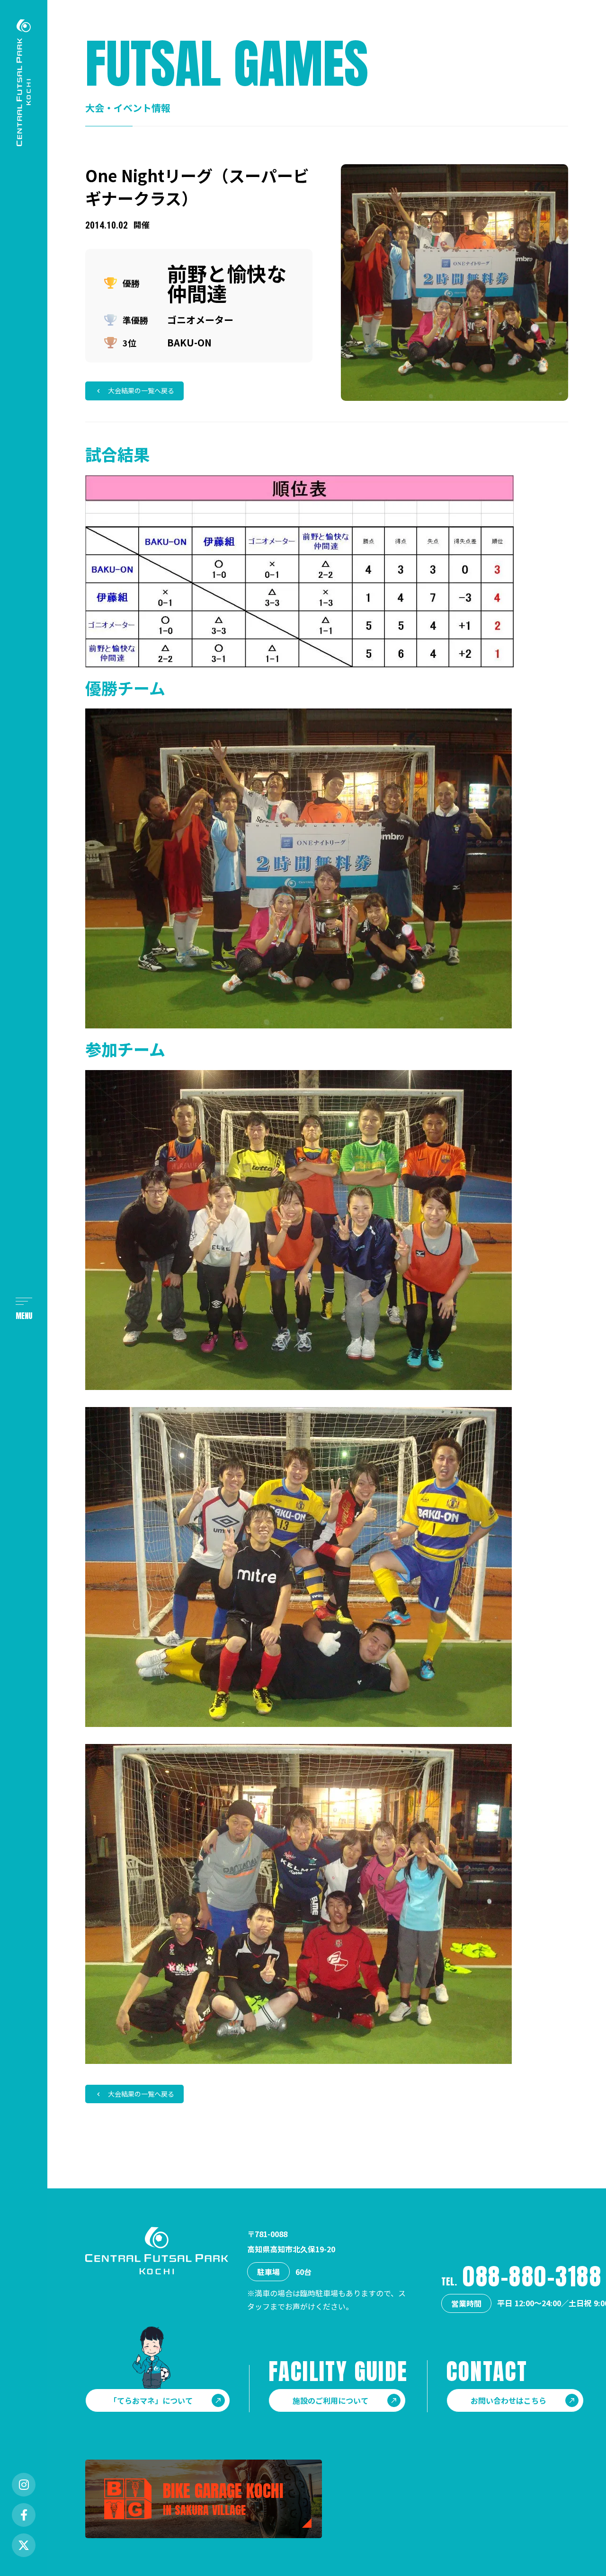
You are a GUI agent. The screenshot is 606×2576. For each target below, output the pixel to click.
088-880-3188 (532, 2276)
